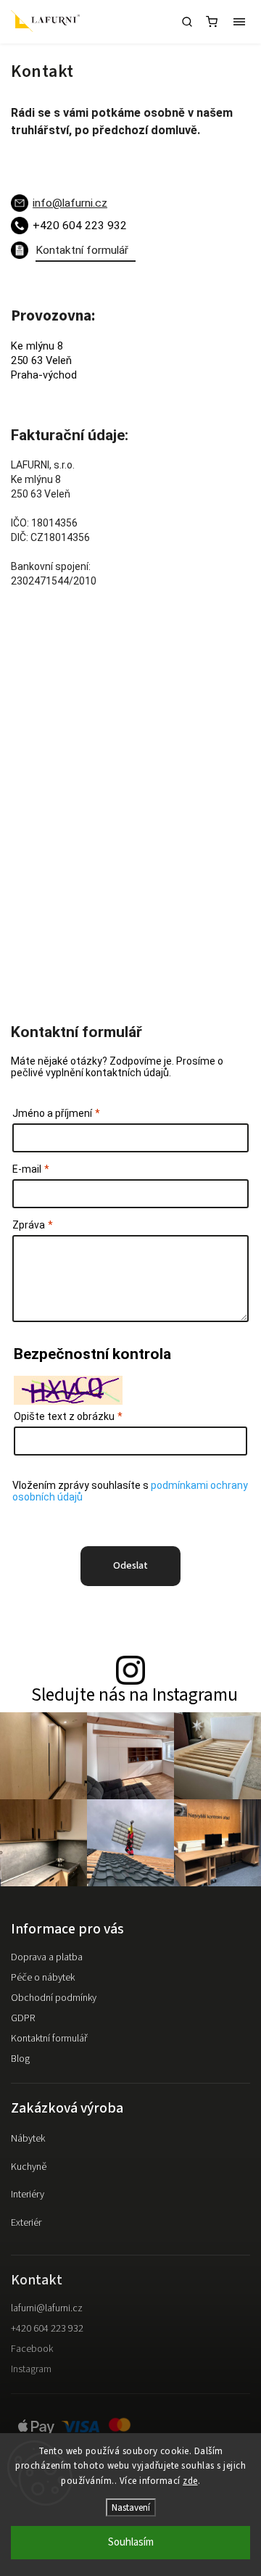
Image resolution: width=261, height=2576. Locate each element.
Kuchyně (29, 2167)
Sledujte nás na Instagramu (134, 1695)
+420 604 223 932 (47, 2329)
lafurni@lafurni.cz (47, 2308)
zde (190, 2481)
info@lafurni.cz (70, 203)
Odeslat (130, 1566)
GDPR (23, 2018)
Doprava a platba (47, 1957)
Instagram (31, 2369)
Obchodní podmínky (54, 1998)
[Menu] (239, 22)
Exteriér (26, 2223)
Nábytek (28, 2139)
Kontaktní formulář (49, 2039)
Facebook (32, 2349)
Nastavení (131, 2507)
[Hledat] (187, 22)
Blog (20, 2059)
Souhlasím (131, 2542)
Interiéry (28, 2195)
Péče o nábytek (43, 1978)
